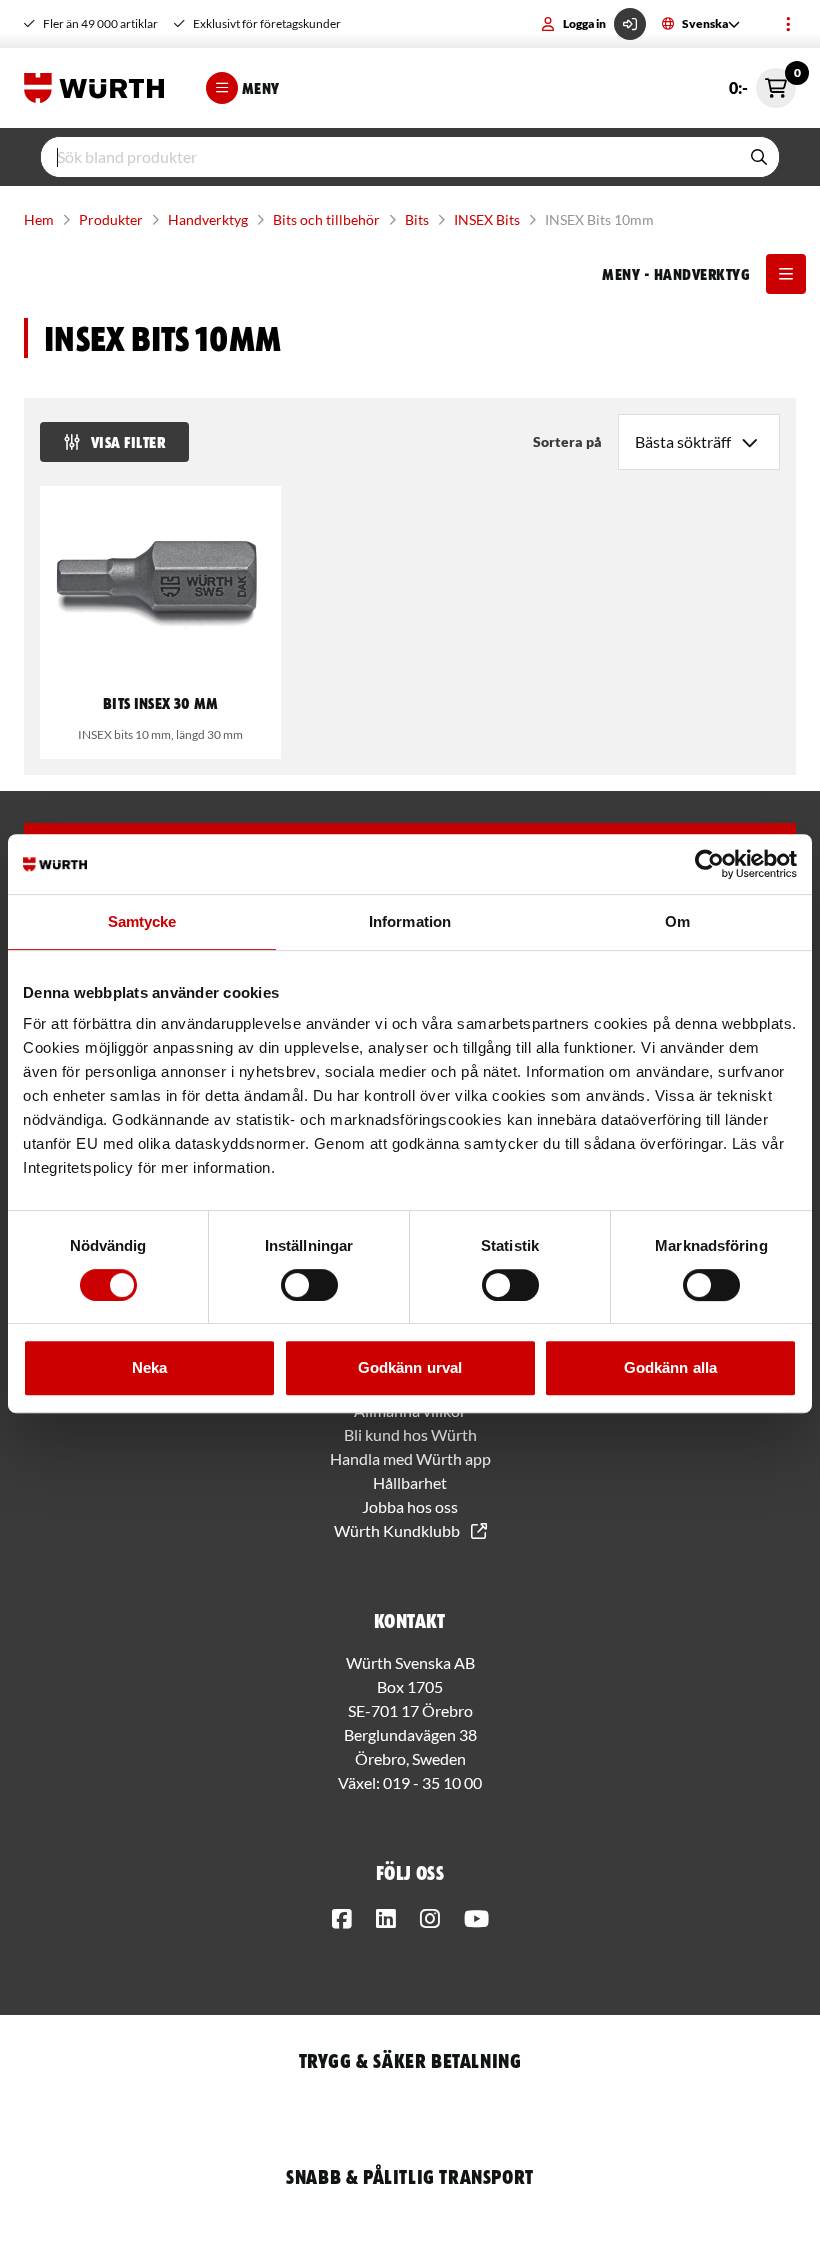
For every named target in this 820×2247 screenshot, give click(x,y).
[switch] (309, 1285)
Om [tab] (677, 921)
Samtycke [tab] (142, 921)
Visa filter (128, 442)
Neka (149, 1367)
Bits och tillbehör (326, 219)
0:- (762, 82)
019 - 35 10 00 (432, 1782)
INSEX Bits (487, 219)
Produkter (111, 219)
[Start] (99, 88)
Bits (417, 219)
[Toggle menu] (788, 24)
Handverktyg (208, 219)
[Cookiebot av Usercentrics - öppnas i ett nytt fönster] (709, 864)
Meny (261, 88)
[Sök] (759, 157)
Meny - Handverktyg (676, 274)
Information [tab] (410, 921)
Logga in (584, 23)
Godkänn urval (410, 1367)
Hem (39, 219)
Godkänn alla (670, 1367)
